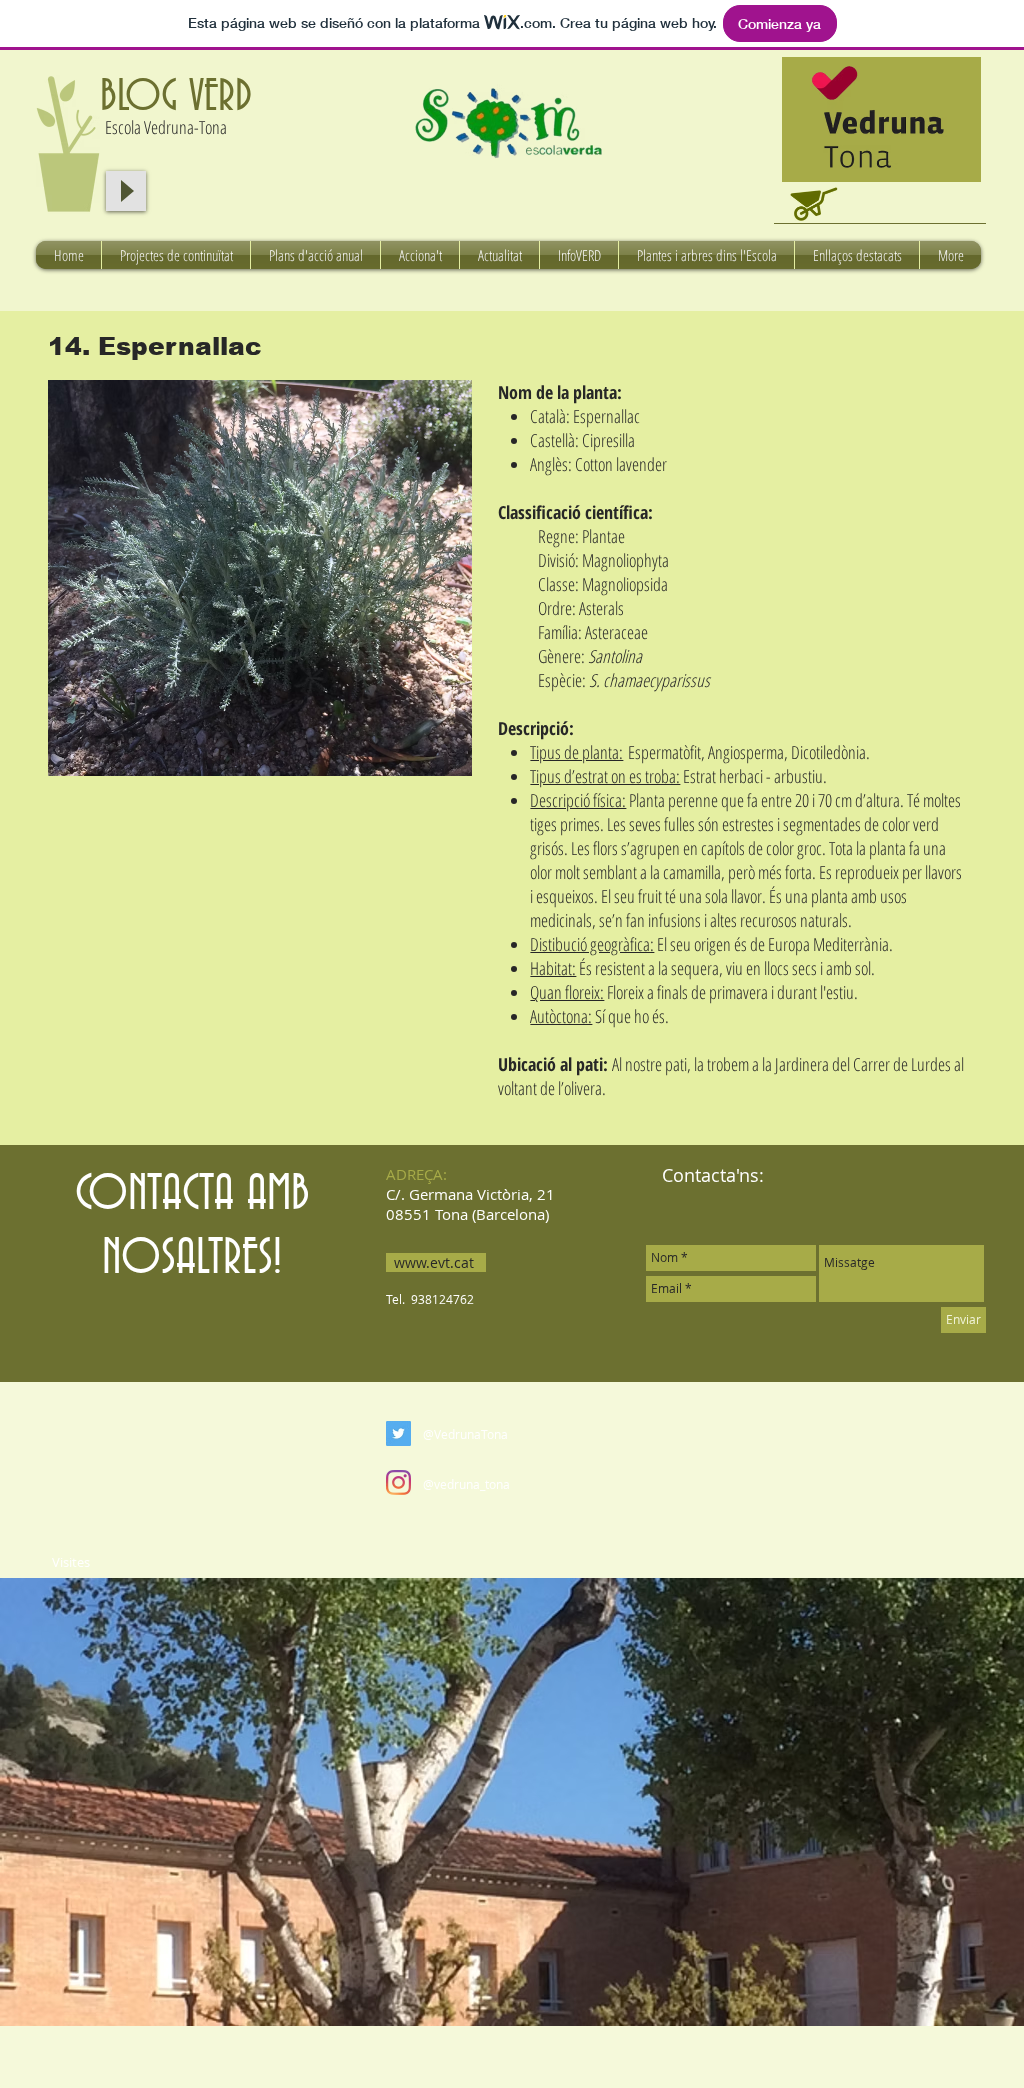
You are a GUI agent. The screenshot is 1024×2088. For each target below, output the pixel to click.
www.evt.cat (434, 1262)
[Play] (126, 191)
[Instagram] (398, 1482)
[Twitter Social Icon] (398, 1433)
